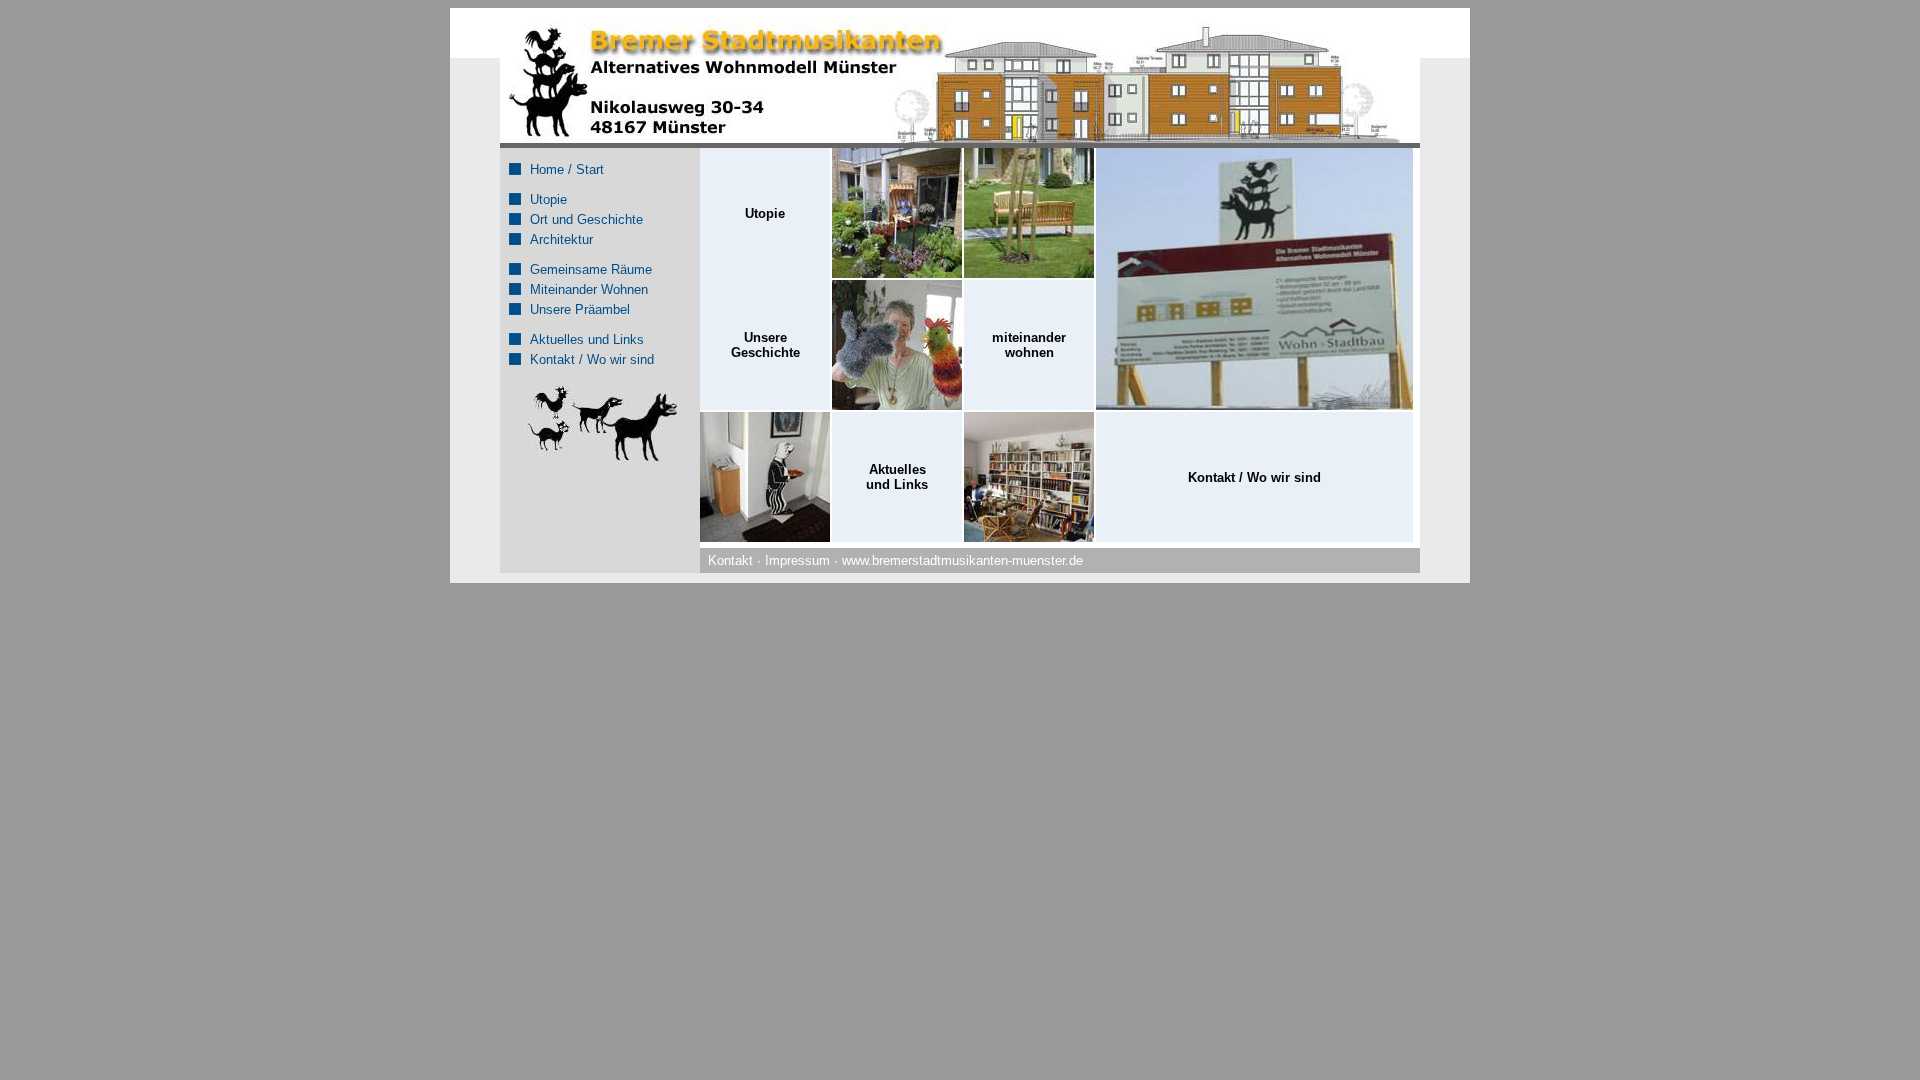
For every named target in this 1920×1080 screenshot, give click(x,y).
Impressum (797, 560)
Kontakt (730, 560)
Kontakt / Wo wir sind (592, 359)
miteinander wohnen (1029, 345)
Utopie (548, 199)
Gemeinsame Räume (591, 269)
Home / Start (567, 169)
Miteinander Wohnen (589, 289)
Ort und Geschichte (586, 219)
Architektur (561, 239)
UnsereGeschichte (765, 345)
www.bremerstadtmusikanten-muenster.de (962, 560)
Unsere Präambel (580, 309)
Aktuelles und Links (587, 339)
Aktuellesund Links (897, 477)
